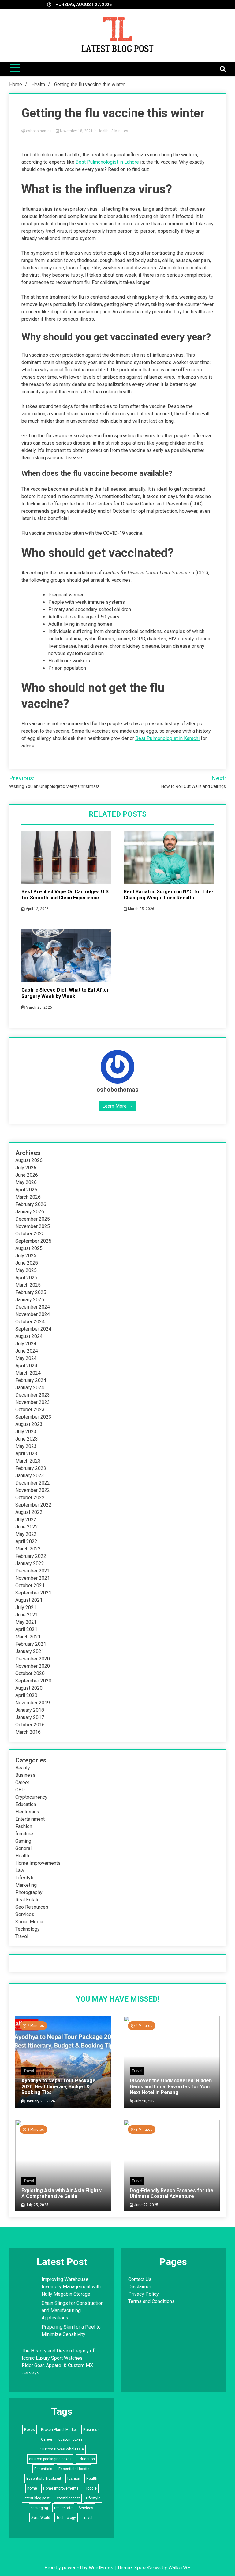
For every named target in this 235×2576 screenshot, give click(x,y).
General (23, 1848)
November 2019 (33, 1703)
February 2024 (31, 1380)
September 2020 (33, 1681)
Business (25, 1775)
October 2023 (30, 1410)
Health (103, 131)
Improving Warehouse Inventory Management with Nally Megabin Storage (71, 2287)
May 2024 (26, 1358)
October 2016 (30, 1725)
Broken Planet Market (59, 2430)
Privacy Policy (144, 2294)
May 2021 (26, 1622)
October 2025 (30, 1234)
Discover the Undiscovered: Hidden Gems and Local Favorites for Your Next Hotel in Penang (171, 2086)
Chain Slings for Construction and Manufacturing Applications (73, 2310)
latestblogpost (68, 2498)
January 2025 (30, 1300)
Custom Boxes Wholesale (62, 2449)
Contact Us (140, 2279)
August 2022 (29, 1512)
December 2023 (33, 1395)
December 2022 (33, 1483)
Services (25, 1914)
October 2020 (30, 1673)
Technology (28, 1929)
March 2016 (28, 1732)
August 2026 (29, 1160)
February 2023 (31, 1468)
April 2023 (26, 1454)
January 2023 (30, 1476)
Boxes (30, 2430)
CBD (20, 1790)
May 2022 (26, 1534)
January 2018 (30, 1710)
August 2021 (29, 1600)
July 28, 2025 (145, 2101)
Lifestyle (25, 1878)
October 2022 (30, 1498)
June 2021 (27, 1615)
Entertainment (30, 1819)
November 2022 (33, 1490)
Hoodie (91, 2488)
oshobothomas (39, 131)
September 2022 (33, 1505)
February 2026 (31, 1204)
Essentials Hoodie (74, 2469)
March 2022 (28, 1549)
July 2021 (26, 1607)
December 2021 (33, 1571)
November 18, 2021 (76, 131)
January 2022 (30, 1563)
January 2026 (30, 1212)
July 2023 (26, 1432)
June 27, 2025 (146, 2205)
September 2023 (33, 1417)
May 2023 (26, 1446)
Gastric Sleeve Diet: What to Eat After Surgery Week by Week (65, 993)
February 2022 (31, 1556)
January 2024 (30, 1388)
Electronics (27, 1812)
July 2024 (26, 1344)
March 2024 (28, 1373)
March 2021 (28, 1637)
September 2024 (33, 1329)
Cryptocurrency (31, 1797)
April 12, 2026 (37, 909)
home (32, 2488)
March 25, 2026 (141, 909)
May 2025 (26, 1270)
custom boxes (71, 2439)
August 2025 (29, 1248)
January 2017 (30, 1717)
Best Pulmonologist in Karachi (167, 738)
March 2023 (28, 1461)
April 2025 (26, 1278)
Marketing (26, 1885)
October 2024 (30, 1322)
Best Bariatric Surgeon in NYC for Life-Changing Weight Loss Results (169, 895)
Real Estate (28, 1900)
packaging (39, 2508)
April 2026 (26, 1190)
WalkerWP (179, 2568)
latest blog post (37, 2498)
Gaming (23, 1841)
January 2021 (30, 1651)
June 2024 (27, 1351)
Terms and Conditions (151, 2301)
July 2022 (26, 1519)
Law (20, 1870)
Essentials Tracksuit (44, 2479)
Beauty (23, 1768)
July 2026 (26, 1168)
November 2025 (33, 1226)
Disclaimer (140, 2287)
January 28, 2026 (40, 2101)
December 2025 (33, 1219)
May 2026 (26, 1182)
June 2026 (27, 1175)
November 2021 (33, 1578)
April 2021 (26, 1629)
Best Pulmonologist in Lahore (107, 162)
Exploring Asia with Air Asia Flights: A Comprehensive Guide (62, 2193)
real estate (63, 2508)
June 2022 (27, 1527)
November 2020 (33, 1666)
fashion (74, 2479)
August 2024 (29, 1336)
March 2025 (28, 1285)
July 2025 (26, 1256)
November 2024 (33, 1314)
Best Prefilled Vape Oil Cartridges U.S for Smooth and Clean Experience (65, 895)
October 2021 (30, 1585)
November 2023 (33, 1402)
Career (22, 1782)
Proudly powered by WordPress (79, 2568)
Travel (22, 1936)
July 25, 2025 (37, 2205)
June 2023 (27, 1439)
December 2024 (33, 1307)
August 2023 (29, 1424)
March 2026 (28, 1197)
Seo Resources (32, 1907)
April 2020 (26, 1695)
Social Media (29, 1922)
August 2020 (29, 1688)
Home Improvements (38, 1863)
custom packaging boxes (50, 2459)
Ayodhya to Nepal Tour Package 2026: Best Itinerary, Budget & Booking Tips (58, 2086)
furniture (24, 1834)
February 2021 (31, 1644)
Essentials (43, 2469)
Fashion (24, 1826)
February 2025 (31, 1292)
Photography (29, 1892)
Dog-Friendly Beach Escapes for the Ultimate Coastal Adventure (172, 2193)
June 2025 (27, 1263)
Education (26, 1804)
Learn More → (117, 1106)
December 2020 (33, 1659)
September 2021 (33, 1593)
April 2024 (26, 1366)
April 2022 (26, 1541)
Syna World (41, 2518)
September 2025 (33, 1241)
